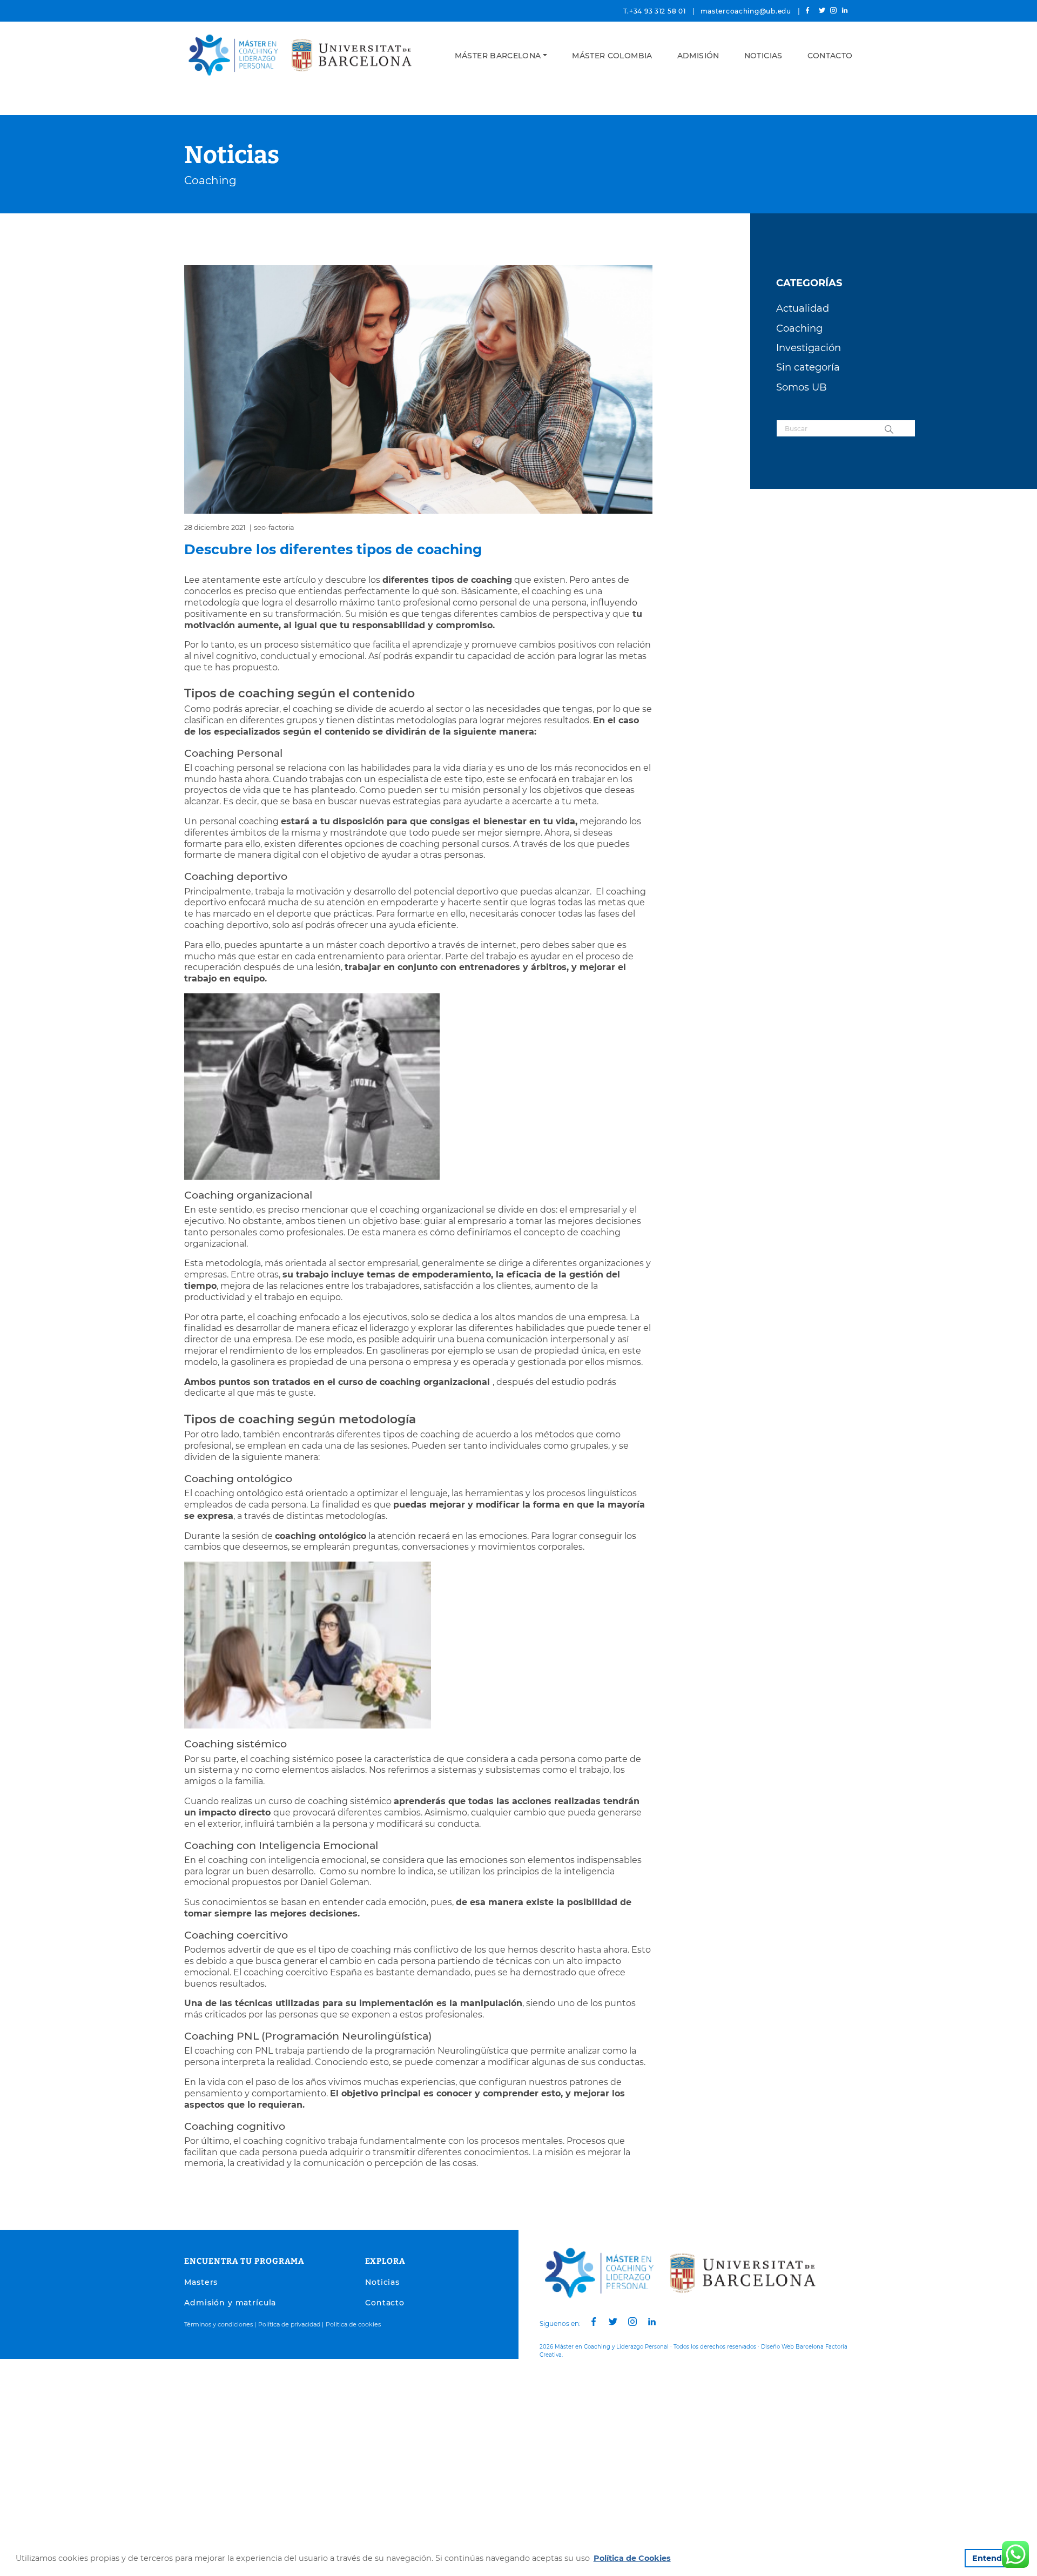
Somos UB (802, 387)
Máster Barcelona (498, 56)
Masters (201, 2282)
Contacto (830, 56)
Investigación (809, 348)
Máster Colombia (612, 56)
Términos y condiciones (218, 2324)
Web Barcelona (803, 2347)
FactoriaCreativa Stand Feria (603, 2355)
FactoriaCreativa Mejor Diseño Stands (695, 2355)
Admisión (698, 56)
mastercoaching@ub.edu (746, 11)
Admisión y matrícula (230, 2303)
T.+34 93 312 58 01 (655, 11)
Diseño (770, 2347)
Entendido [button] (993, 2558)
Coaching (210, 180)
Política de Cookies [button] (632, 2558)
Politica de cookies (353, 2324)
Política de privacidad (289, 2324)
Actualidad (803, 308)
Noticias (763, 56)
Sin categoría (808, 367)
